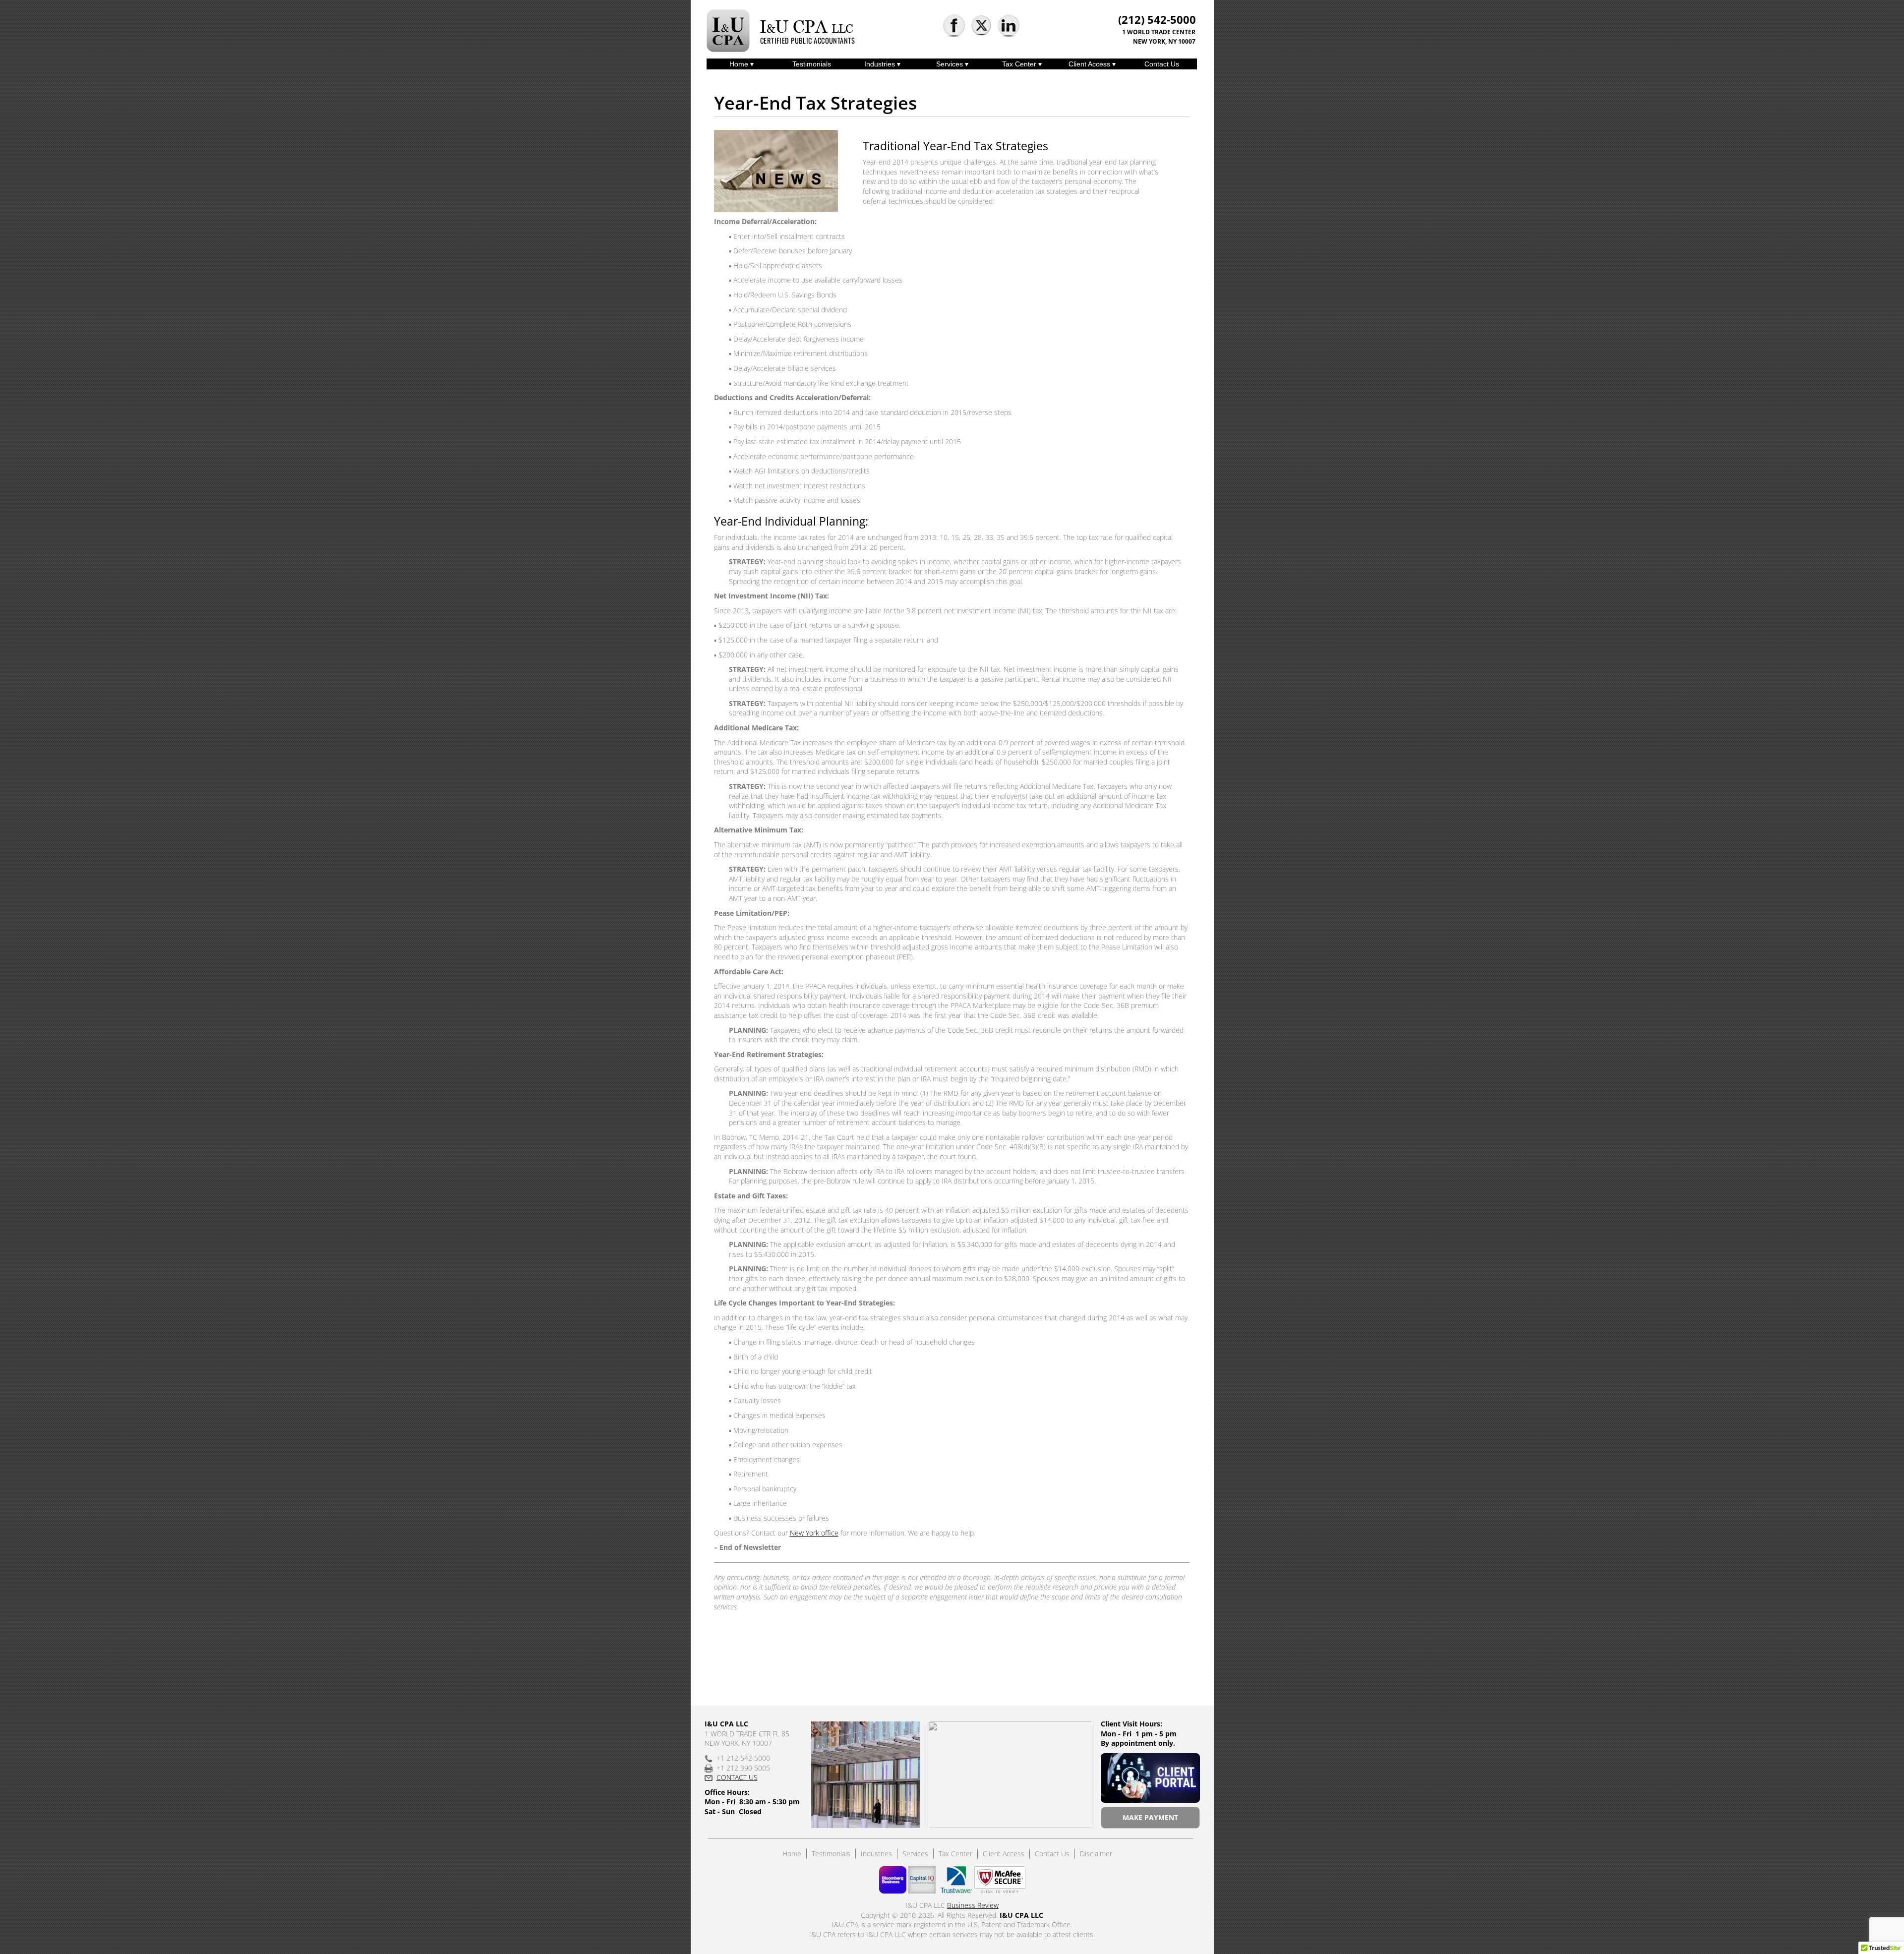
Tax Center (1020, 64)
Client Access (1090, 64)
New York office (814, 1533)
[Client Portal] (1150, 1778)
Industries (881, 64)
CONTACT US (737, 1777)
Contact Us (1162, 64)
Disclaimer (1096, 1854)
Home (740, 64)
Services (951, 64)
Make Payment (1150, 1817)
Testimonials (812, 64)
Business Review (973, 1905)
